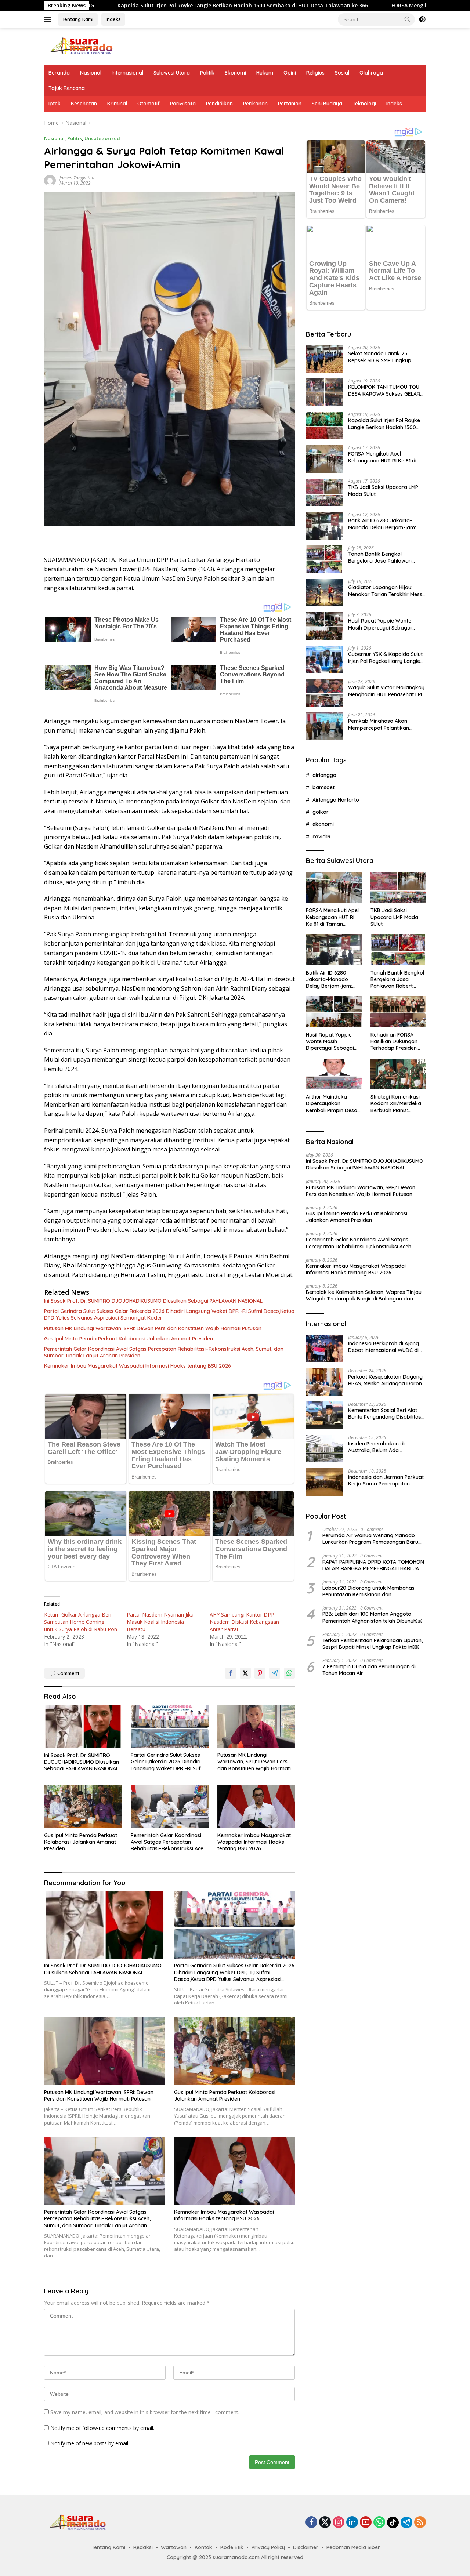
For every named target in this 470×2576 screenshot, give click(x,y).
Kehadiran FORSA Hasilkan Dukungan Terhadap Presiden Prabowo (394, 1041)
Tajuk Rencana (67, 88)
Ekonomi (235, 73)
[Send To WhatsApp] (289, 1673)
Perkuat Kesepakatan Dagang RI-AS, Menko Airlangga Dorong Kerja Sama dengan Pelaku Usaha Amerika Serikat (387, 1380)
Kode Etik (232, 2547)
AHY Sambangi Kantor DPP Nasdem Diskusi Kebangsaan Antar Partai (244, 1622)
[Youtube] (366, 2523)
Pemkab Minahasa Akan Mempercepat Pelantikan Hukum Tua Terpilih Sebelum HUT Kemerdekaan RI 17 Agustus (382, 724)
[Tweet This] (245, 1673)
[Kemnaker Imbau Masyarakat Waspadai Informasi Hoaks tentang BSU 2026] (256, 1806)
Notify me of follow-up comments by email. (102, 2428)
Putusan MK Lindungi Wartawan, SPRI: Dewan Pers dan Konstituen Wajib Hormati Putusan (153, 1328)
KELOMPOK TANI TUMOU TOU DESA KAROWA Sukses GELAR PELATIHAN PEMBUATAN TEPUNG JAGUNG (384, 390)
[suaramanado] (81, 46)
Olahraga (371, 73)
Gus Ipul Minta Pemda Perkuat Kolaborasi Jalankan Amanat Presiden (129, 1339)
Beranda (59, 73)
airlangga (324, 775)
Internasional (127, 73)
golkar (321, 812)
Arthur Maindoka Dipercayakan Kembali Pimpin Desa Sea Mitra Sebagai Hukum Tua (332, 1103)
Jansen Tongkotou (77, 178)
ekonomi (323, 824)
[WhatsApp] (379, 2523)
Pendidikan (219, 104)
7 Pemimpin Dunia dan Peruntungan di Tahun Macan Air (369, 1669)
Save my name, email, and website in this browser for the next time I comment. (145, 2412)
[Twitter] (325, 2523)
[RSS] (420, 2523)
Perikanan (255, 104)
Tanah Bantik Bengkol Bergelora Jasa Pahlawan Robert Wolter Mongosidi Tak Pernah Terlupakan (384, 557)
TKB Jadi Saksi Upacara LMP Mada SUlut (383, 490)
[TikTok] (393, 2522)
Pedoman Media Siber (353, 2547)
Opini (290, 73)
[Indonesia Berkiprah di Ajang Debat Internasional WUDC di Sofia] (324, 1348)
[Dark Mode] (422, 19)
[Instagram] (339, 2523)
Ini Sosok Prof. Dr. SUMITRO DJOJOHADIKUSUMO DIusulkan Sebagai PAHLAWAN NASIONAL (153, 1301)
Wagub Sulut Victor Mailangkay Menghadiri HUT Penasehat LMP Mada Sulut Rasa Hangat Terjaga (386, 691)
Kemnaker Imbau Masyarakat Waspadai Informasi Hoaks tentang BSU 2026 (138, 1366)
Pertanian (290, 104)
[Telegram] (406, 2522)
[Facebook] (311, 2523)
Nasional (91, 73)
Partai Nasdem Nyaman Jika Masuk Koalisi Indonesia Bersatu (160, 1622)
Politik (207, 73)
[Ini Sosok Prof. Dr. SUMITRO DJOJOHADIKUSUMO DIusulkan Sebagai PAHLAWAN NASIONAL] (83, 1726)
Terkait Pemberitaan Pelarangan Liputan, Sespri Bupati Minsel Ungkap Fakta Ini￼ (373, 1643)
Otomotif (149, 104)
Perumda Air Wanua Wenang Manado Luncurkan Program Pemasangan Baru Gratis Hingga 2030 (370, 1538)
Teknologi (364, 104)
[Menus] (49, 19)
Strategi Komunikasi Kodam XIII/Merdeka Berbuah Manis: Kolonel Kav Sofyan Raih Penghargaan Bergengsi (396, 1103)
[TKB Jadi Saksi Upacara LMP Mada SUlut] (324, 492)
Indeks (113, 19)
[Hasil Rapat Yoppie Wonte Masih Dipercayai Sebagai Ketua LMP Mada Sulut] (324, 626)
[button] (408, 19)
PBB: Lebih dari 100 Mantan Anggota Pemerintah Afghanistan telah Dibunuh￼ (372, 1617)
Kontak (203, 2547)
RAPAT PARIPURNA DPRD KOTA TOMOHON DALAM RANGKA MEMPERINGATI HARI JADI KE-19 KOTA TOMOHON (373, 1565)
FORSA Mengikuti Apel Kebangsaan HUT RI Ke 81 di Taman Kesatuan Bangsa (382, 457)
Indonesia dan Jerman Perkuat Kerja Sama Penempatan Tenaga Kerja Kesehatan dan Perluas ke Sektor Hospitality (386, 1480)
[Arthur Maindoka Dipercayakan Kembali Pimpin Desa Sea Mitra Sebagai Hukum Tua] (334, 1074)
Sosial (342, 73)
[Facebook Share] (231, 1673)
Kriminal (117, 104)
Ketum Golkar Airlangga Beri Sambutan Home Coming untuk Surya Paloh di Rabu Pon (81, 1622)
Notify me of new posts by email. (90, 2443)
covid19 (321, 836)
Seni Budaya (327, 104)
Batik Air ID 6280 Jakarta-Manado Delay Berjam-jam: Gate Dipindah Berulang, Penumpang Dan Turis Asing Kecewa (382, 524)
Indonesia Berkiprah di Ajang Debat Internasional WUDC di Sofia (384, 1346)
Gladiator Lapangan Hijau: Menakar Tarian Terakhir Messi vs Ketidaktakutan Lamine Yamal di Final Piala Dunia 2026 (386, 591)
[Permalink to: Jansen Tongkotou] (50, 180)
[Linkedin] (352, 2523)
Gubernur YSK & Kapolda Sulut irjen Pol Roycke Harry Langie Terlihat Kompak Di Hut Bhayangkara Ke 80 (385, 657)
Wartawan (174, 2547)
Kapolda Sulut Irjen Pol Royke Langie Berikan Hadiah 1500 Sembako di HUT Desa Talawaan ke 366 (133, 6)
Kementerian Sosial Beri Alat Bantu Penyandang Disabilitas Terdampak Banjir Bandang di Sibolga (385, 1413)
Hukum (265, 73)
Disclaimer (306, 2547)
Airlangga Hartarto (336, 799)
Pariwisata (183, 104)
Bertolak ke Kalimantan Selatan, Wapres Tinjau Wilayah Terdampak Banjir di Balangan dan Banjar (364, 1295)
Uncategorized (102, 138)
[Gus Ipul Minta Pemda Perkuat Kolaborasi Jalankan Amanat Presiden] (83, 1806)
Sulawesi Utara (172, 73)
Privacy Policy (268, 2547)
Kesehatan (84, 104)
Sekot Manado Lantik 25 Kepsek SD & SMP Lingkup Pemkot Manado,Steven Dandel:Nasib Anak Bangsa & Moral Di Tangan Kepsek (384, 357)
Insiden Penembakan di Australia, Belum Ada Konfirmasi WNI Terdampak (382, 1447)
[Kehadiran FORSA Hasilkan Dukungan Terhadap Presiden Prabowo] (398, 1012)
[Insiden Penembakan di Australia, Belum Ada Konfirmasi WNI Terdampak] (324, 1449)
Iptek (55, 104)
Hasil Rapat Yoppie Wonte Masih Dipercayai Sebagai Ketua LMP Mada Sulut (380, 624)
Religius (315, 73)
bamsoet (323, 787)
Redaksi (143, 2547)
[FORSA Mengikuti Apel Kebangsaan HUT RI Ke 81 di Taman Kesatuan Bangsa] (324, 459)
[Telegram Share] (275, 1673)
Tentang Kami (78, 19)
